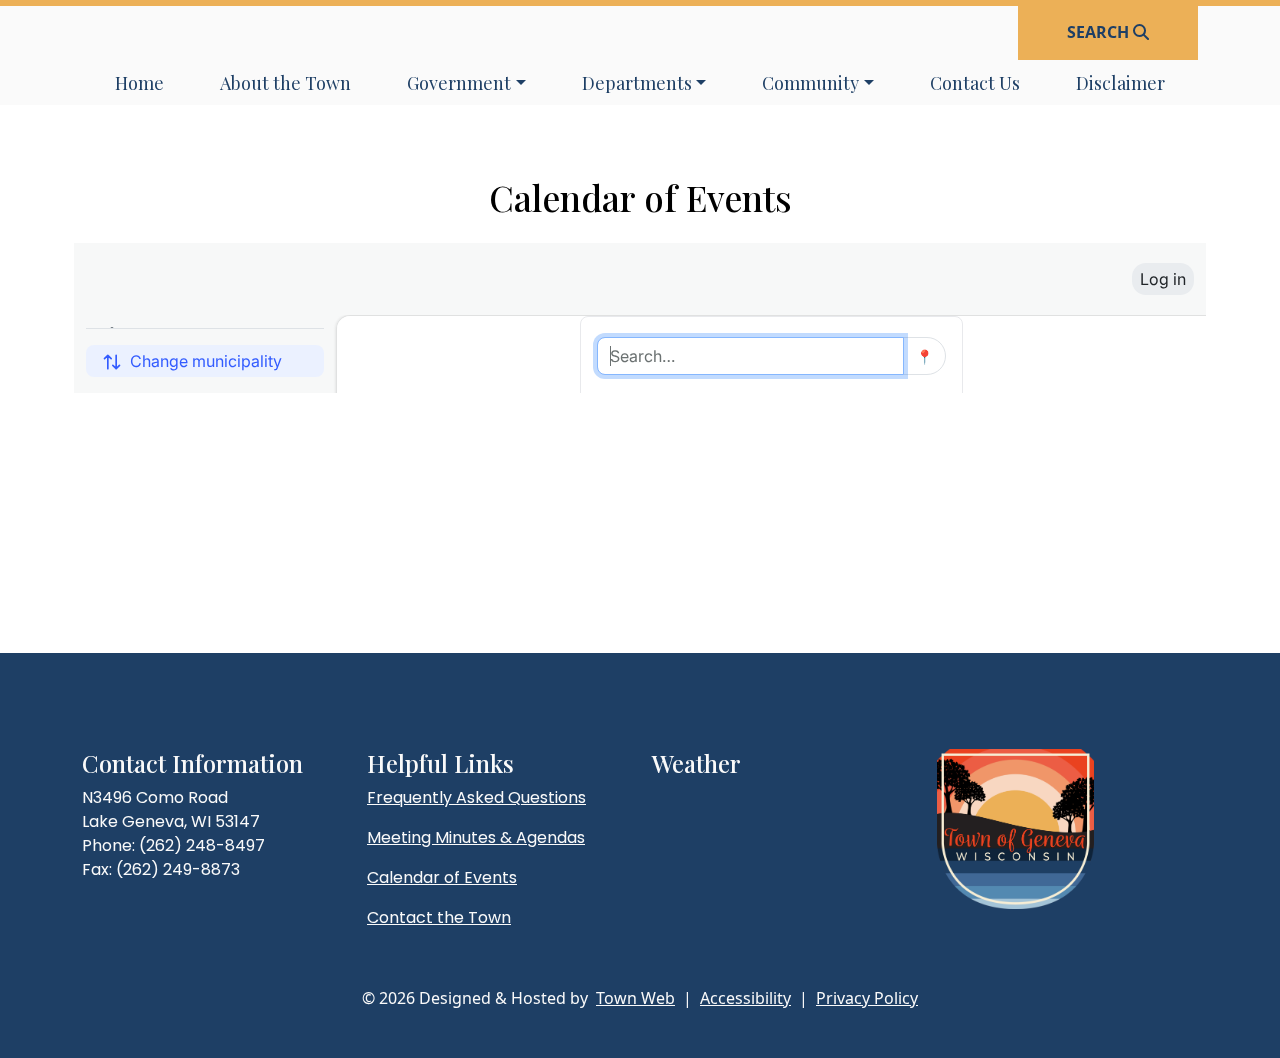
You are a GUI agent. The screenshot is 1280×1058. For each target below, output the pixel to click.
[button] (466, 83)
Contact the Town (439, 917)
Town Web (635, 998)
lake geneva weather (757, 838)
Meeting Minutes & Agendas (476, 837)
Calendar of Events (442, 877)
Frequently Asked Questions (476, 797)
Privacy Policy (867, 998)
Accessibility (745, 998)
